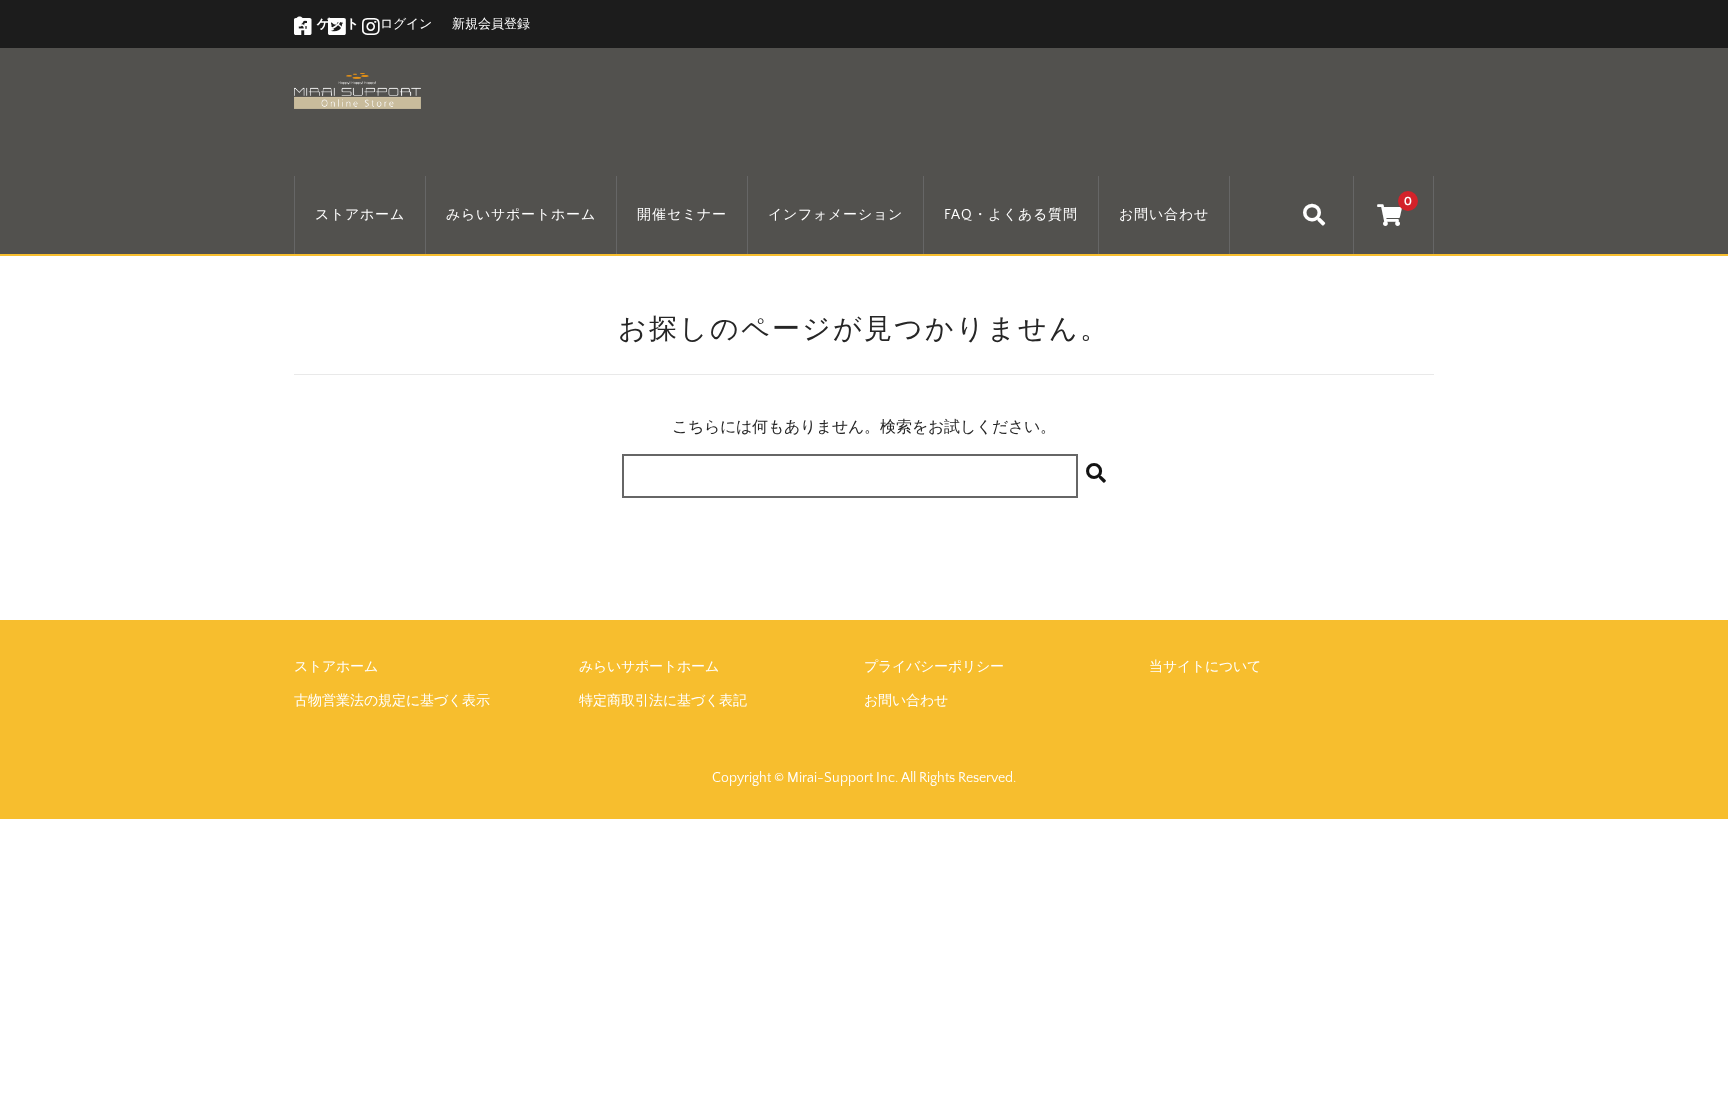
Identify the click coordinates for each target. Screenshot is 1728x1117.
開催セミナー (682, 215)
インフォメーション (835, 215)
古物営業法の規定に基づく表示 (392, 701)
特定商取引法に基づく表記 (663, 701)
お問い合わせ (1164, 215)
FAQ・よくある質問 (1011, 215)
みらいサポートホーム (521, 215)
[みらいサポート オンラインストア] (357, 88)
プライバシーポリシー (934, 667)
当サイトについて (1205, 667)
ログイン (406, 24)
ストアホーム (360, 215)
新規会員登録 (491, 24)
